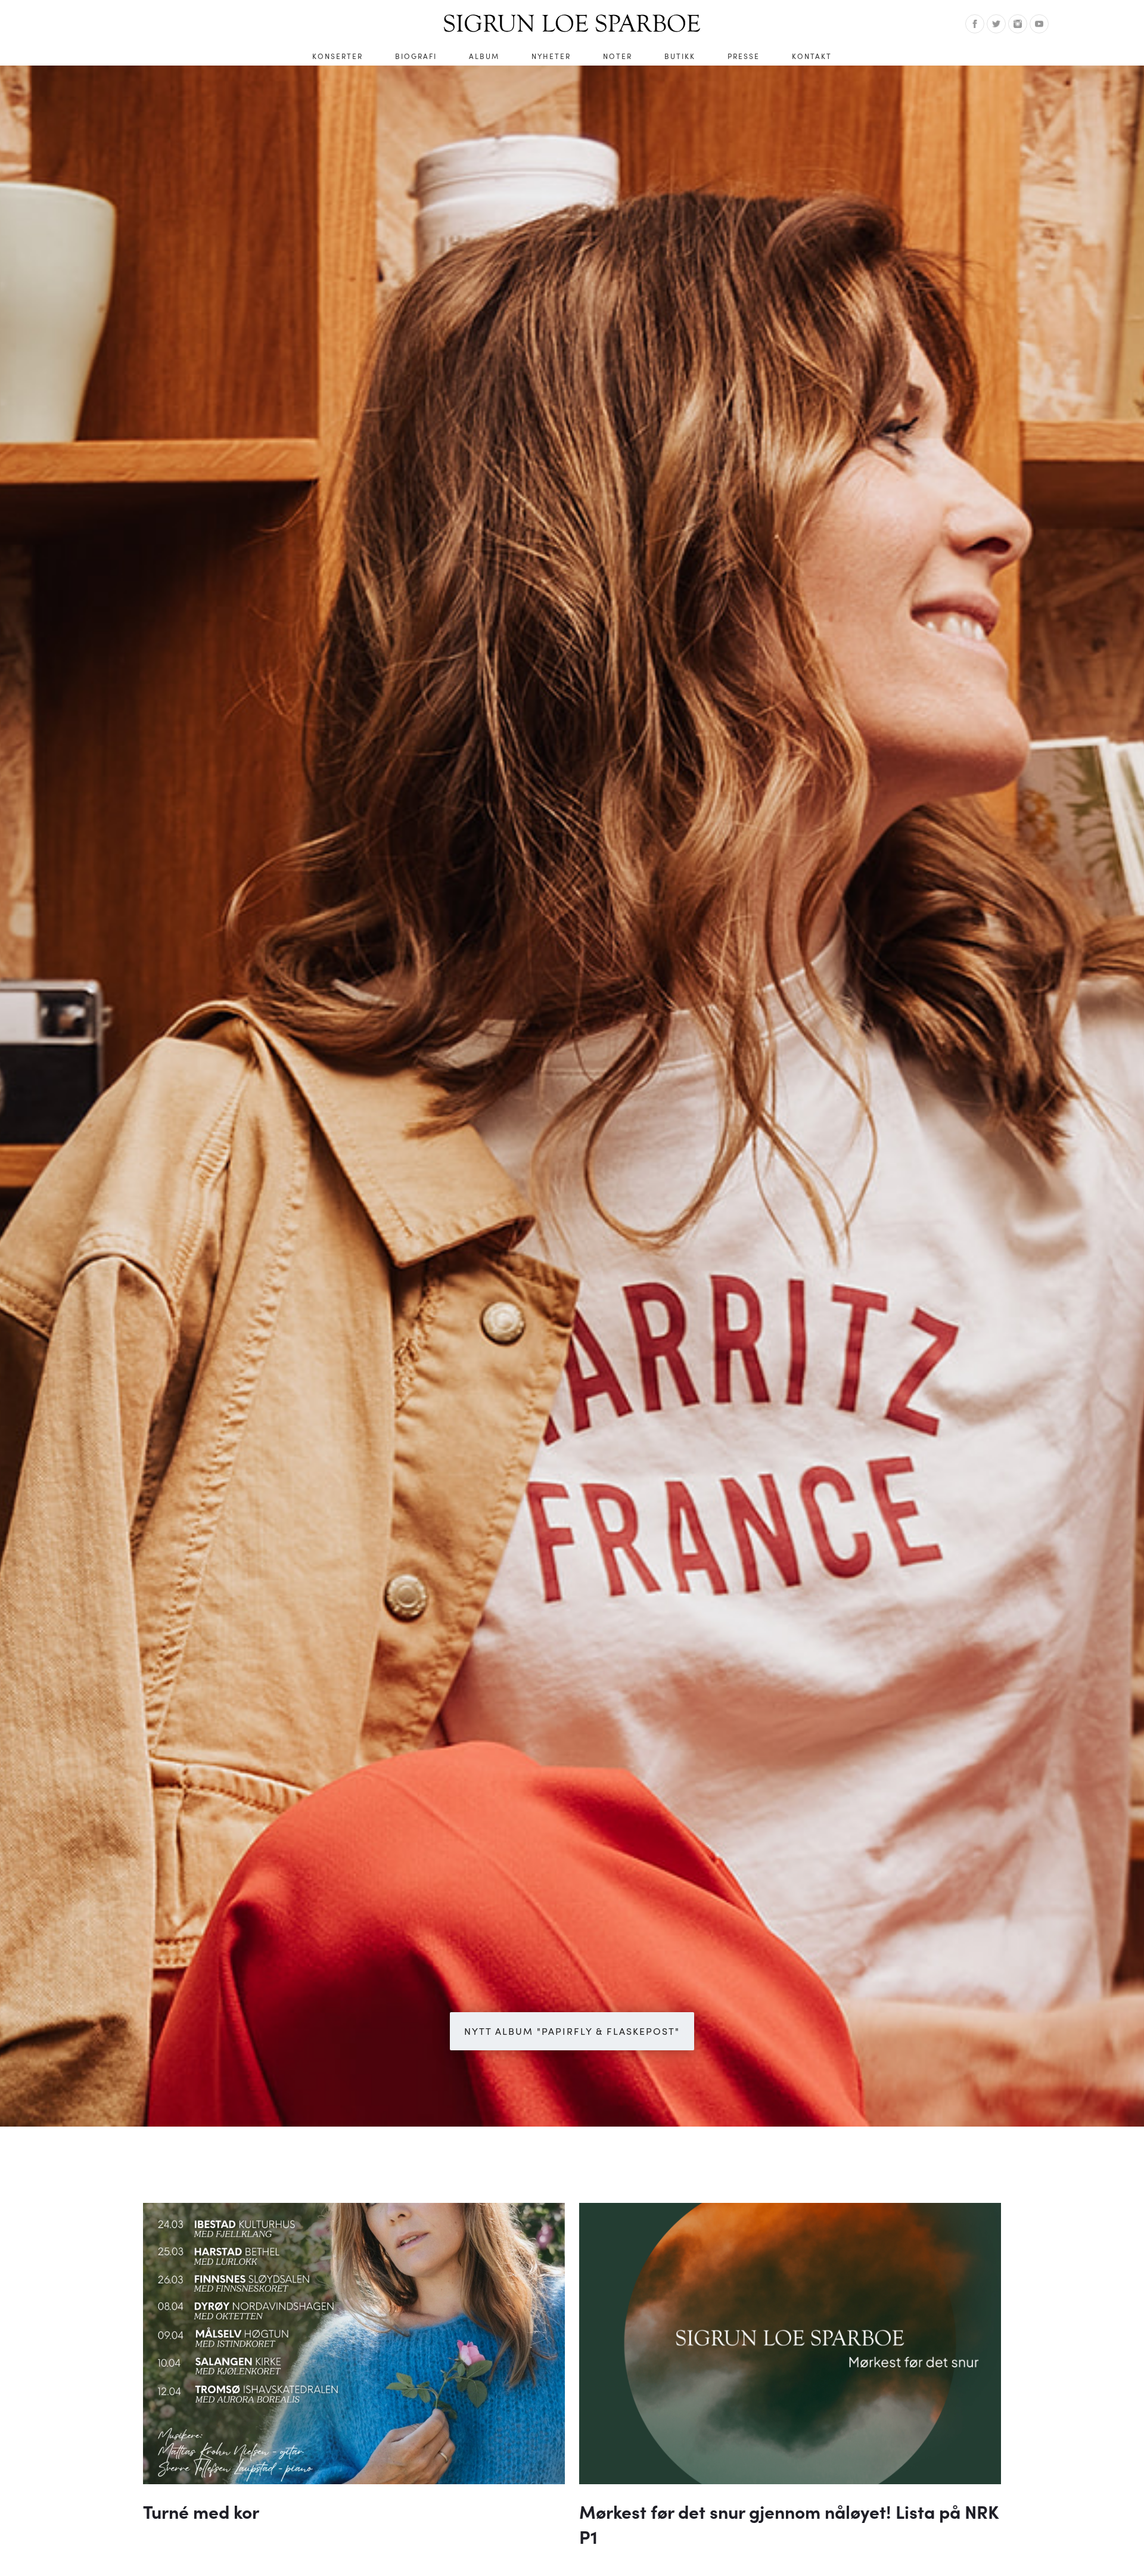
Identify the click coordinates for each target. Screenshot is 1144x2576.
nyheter (551, 56)
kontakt (812, 56)
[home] (572, 23)
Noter (618, 56)
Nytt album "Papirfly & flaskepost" (572, 2031)
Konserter (338, 56)
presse (744, 56)
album (484, 56)
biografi (416, 56)
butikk (680, 56)
